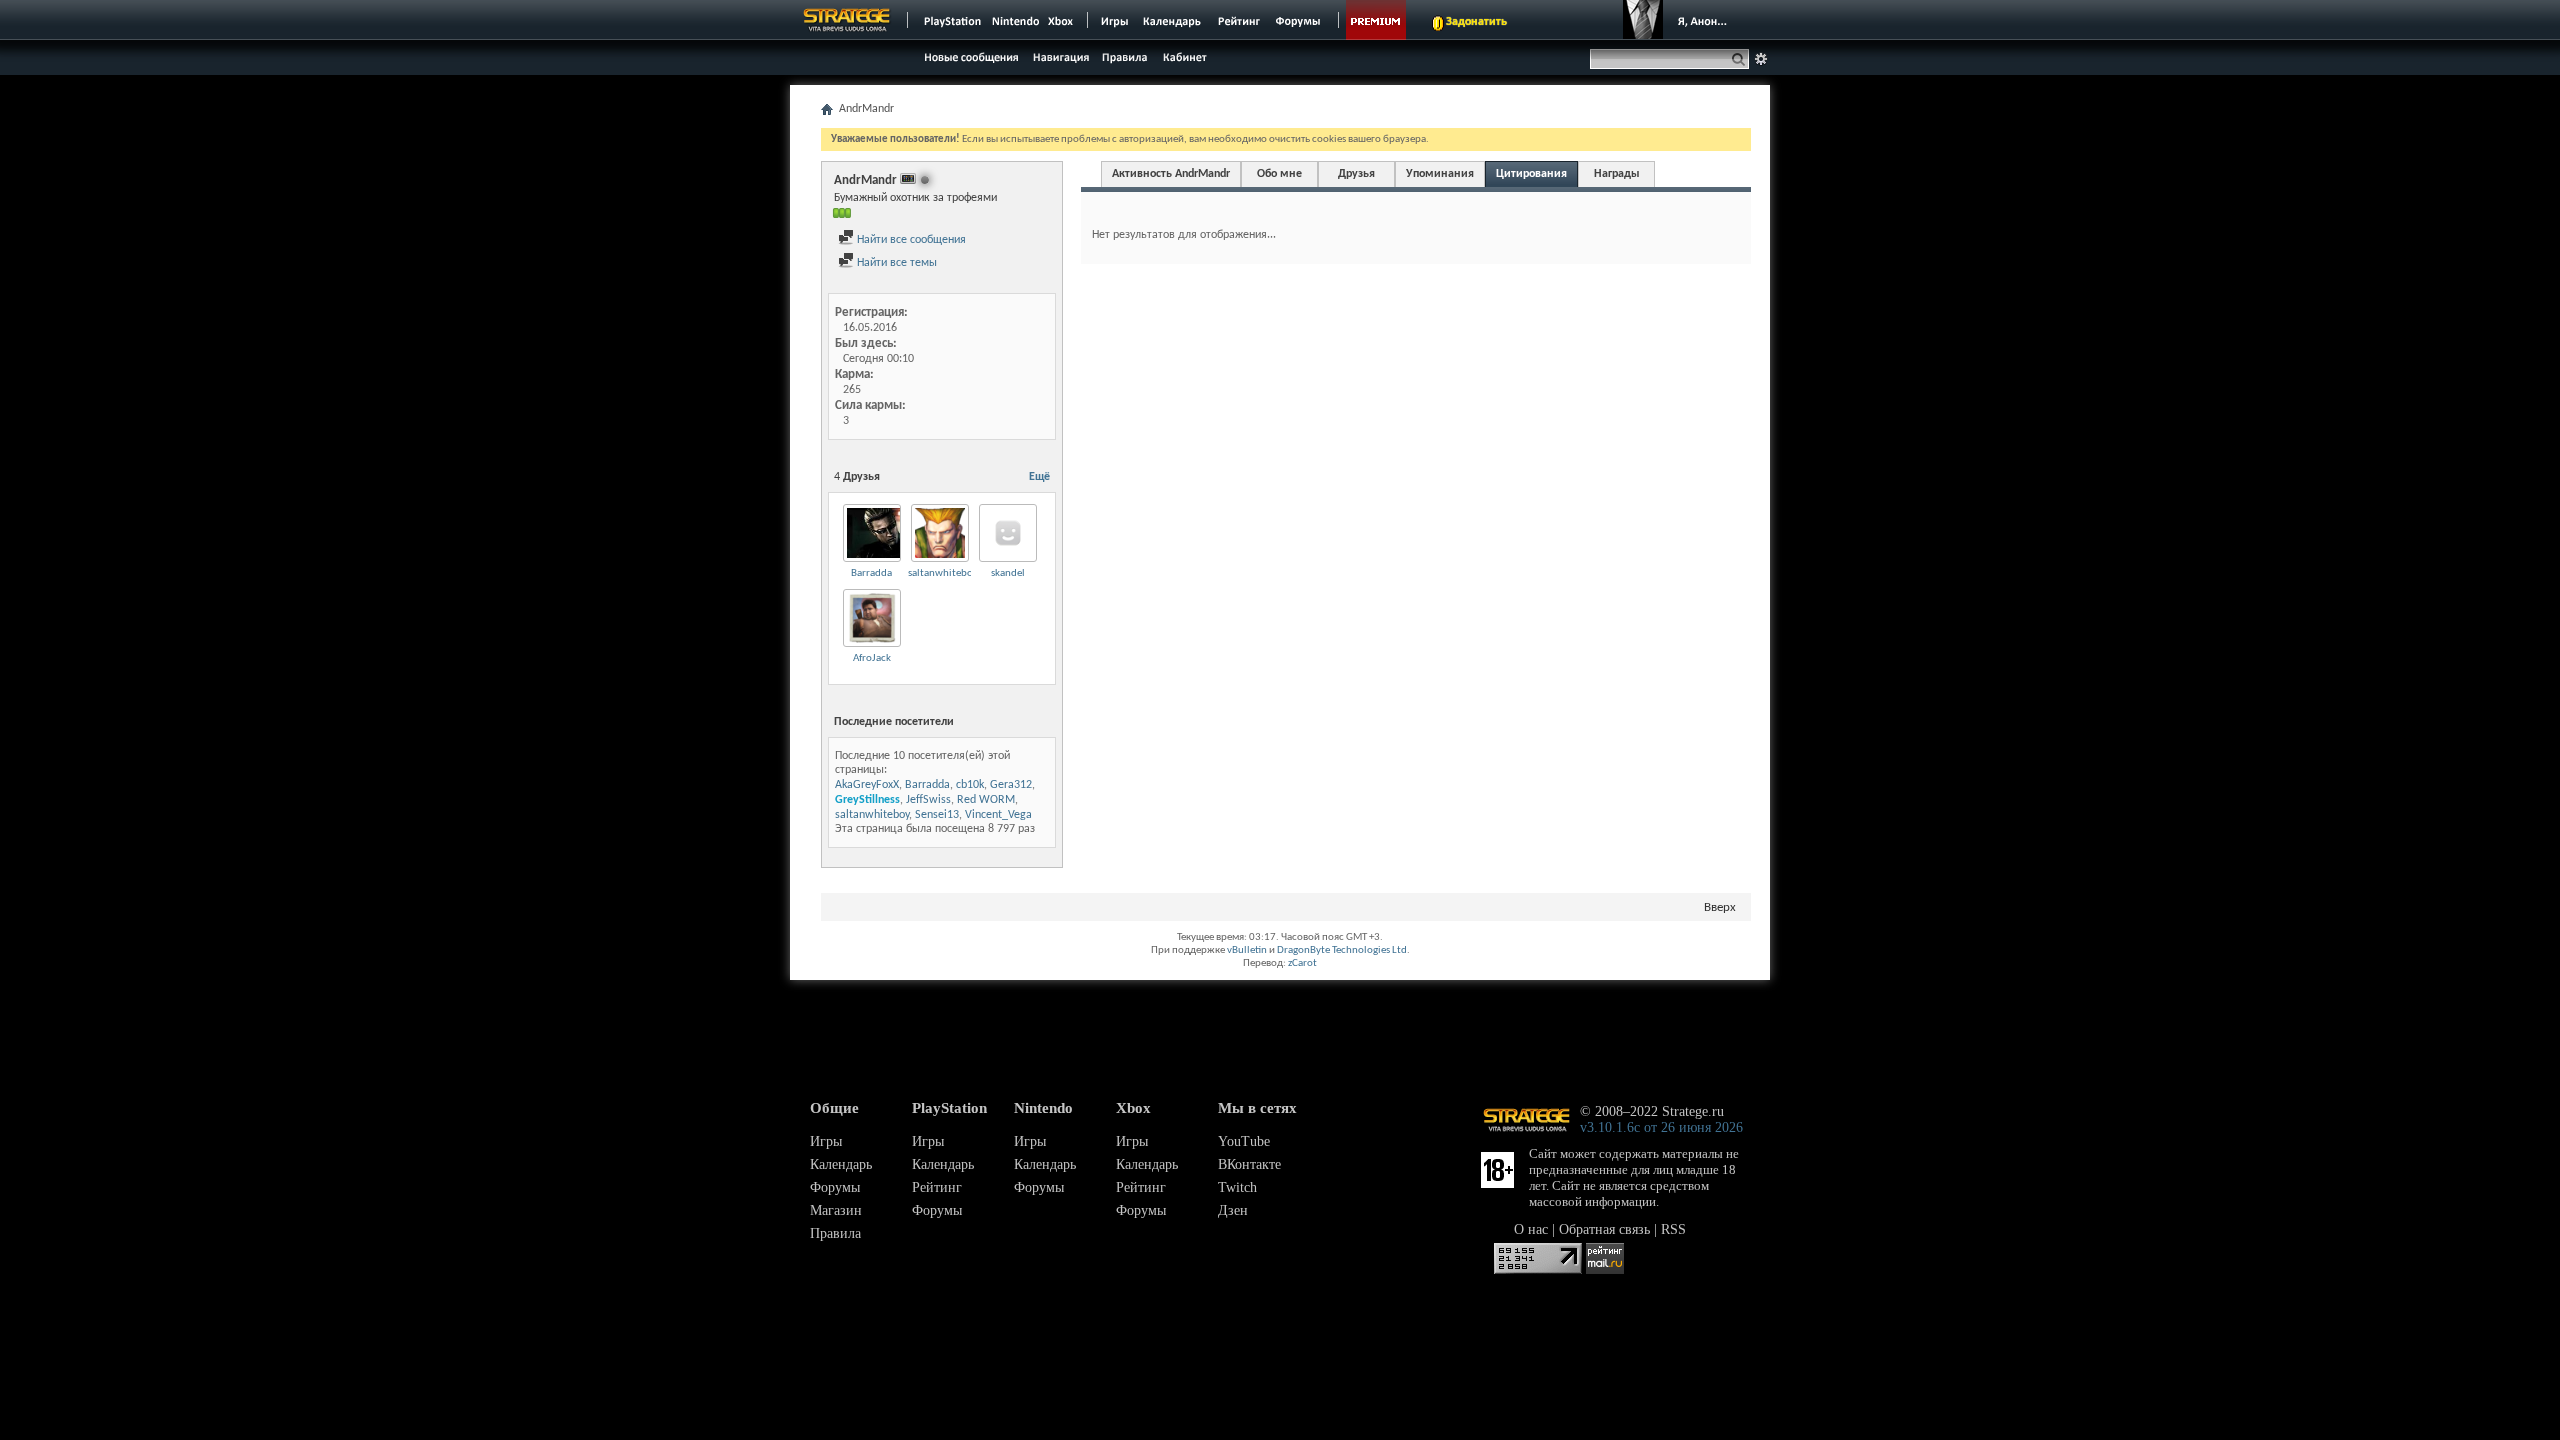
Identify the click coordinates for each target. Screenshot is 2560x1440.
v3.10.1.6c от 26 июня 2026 (1661, 1127)
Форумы (835, 1187)
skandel (1008, 573)
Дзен (1233, 1210)
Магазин (836, 1210)
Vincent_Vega (998, 815)
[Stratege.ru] (847, 20)
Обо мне (1279, 174)
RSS (1673, 1229)
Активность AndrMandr (1171, 174)
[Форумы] (1299, 20)
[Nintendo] (1016, 20)
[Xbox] (1062, 20)
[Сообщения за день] (969, 62)
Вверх (1720, 907)
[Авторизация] (1680, 20)
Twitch (1237, 1187)
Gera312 (1011, 785)
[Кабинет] (1184, 56)
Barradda (871, 573)
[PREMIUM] (1376, 20)
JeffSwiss (928, 800)
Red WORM (986, 800)
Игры (826, 1141)
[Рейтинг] (1238, 20)
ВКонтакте (1249, 1164)
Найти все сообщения (910, 240)
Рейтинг (937, 1187)
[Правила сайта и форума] (1125, 56)
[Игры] (1115, 20)
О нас (1531, 1229)
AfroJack (872, 658)
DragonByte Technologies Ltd (1342, 950)
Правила (835, 1233)
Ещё (1039, 477)
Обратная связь (1604, 1229)
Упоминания (1440, 174)
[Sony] (951, 20)
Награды (1617, 174)
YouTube (1244, 1141)
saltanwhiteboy (943, 573)
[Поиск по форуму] (1761, 59)
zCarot (1302, 963)
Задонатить (1476, 22)
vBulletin (1247, 950)
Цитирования (1531, 174)
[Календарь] (1172, 20)
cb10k (970, 785)
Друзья (1356, 174)
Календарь (841, 1164)
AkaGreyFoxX (867, 785)
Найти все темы (895, 263)
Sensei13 (937, 815)
